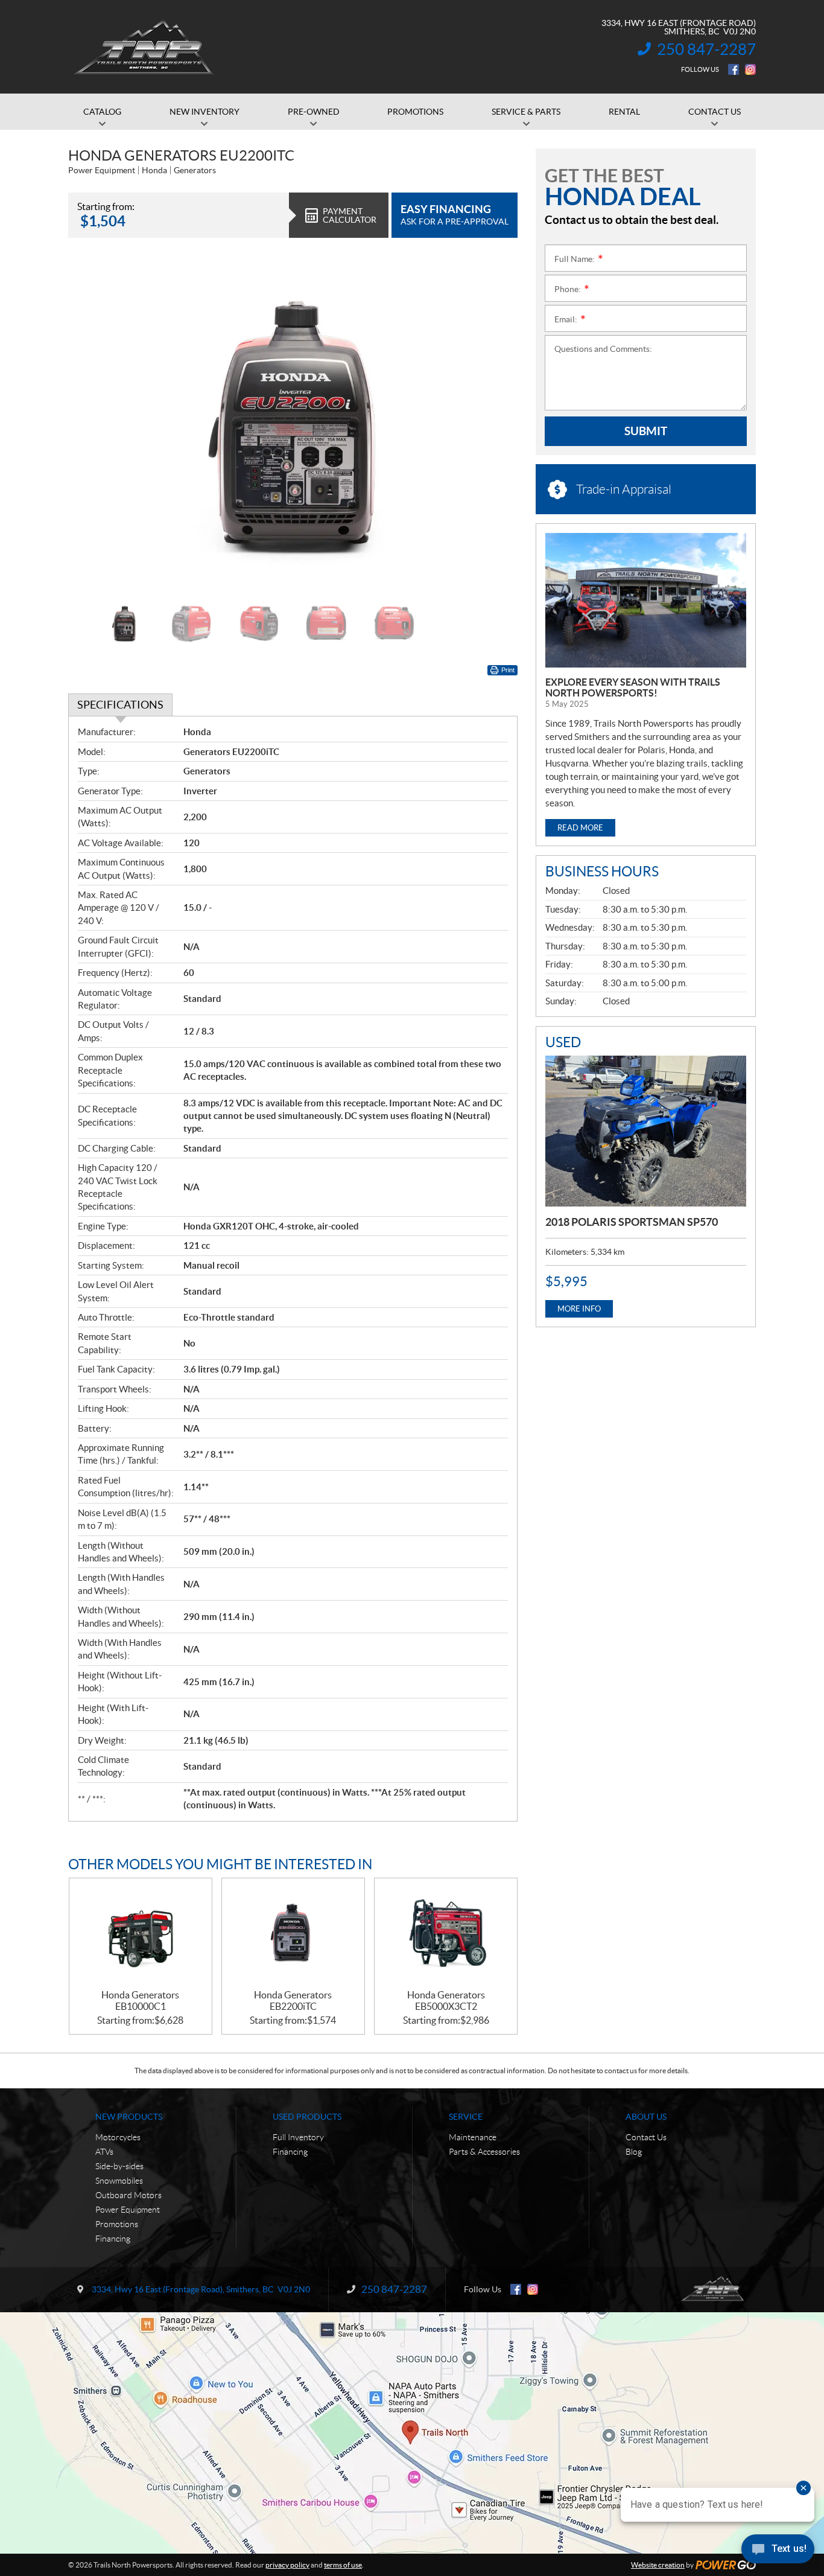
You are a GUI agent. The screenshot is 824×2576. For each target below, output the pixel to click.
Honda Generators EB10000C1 (140, 2001)
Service (466, 2117)
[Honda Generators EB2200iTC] (293, 1934)
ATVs (104, 2152)
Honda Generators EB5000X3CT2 (446, 2001)
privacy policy (287, 2565)
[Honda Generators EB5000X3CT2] (446, 1934)
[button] (92, 424)
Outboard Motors (128, 2195)
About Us (646, 2117)
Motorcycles (118, 2137)
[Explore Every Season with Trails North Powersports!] (646, 600)
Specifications (120, 705)
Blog (634, 2152)
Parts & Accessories (484, 2152)
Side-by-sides (119, 2166)
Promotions (117, 2224)
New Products (129, 2117)
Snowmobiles (119, 2181)
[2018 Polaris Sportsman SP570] (646, 1131)
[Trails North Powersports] (143, 47)
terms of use (343, 2565)
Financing (113, 2239)
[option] (293, 425)
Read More (580, 828)
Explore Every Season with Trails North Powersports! (633, 687)
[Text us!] (778, 2552)
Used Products (307, 2117)
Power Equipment (128, 2210)
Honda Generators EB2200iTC (293, 2001)
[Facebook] (734, 69)
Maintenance (473, 2137)
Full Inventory (298, 2137)
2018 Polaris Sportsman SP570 (632, 1222)
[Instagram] (750, 69)
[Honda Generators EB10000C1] (141, 1934)
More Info (579, 1309)
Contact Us (646, 2137)
